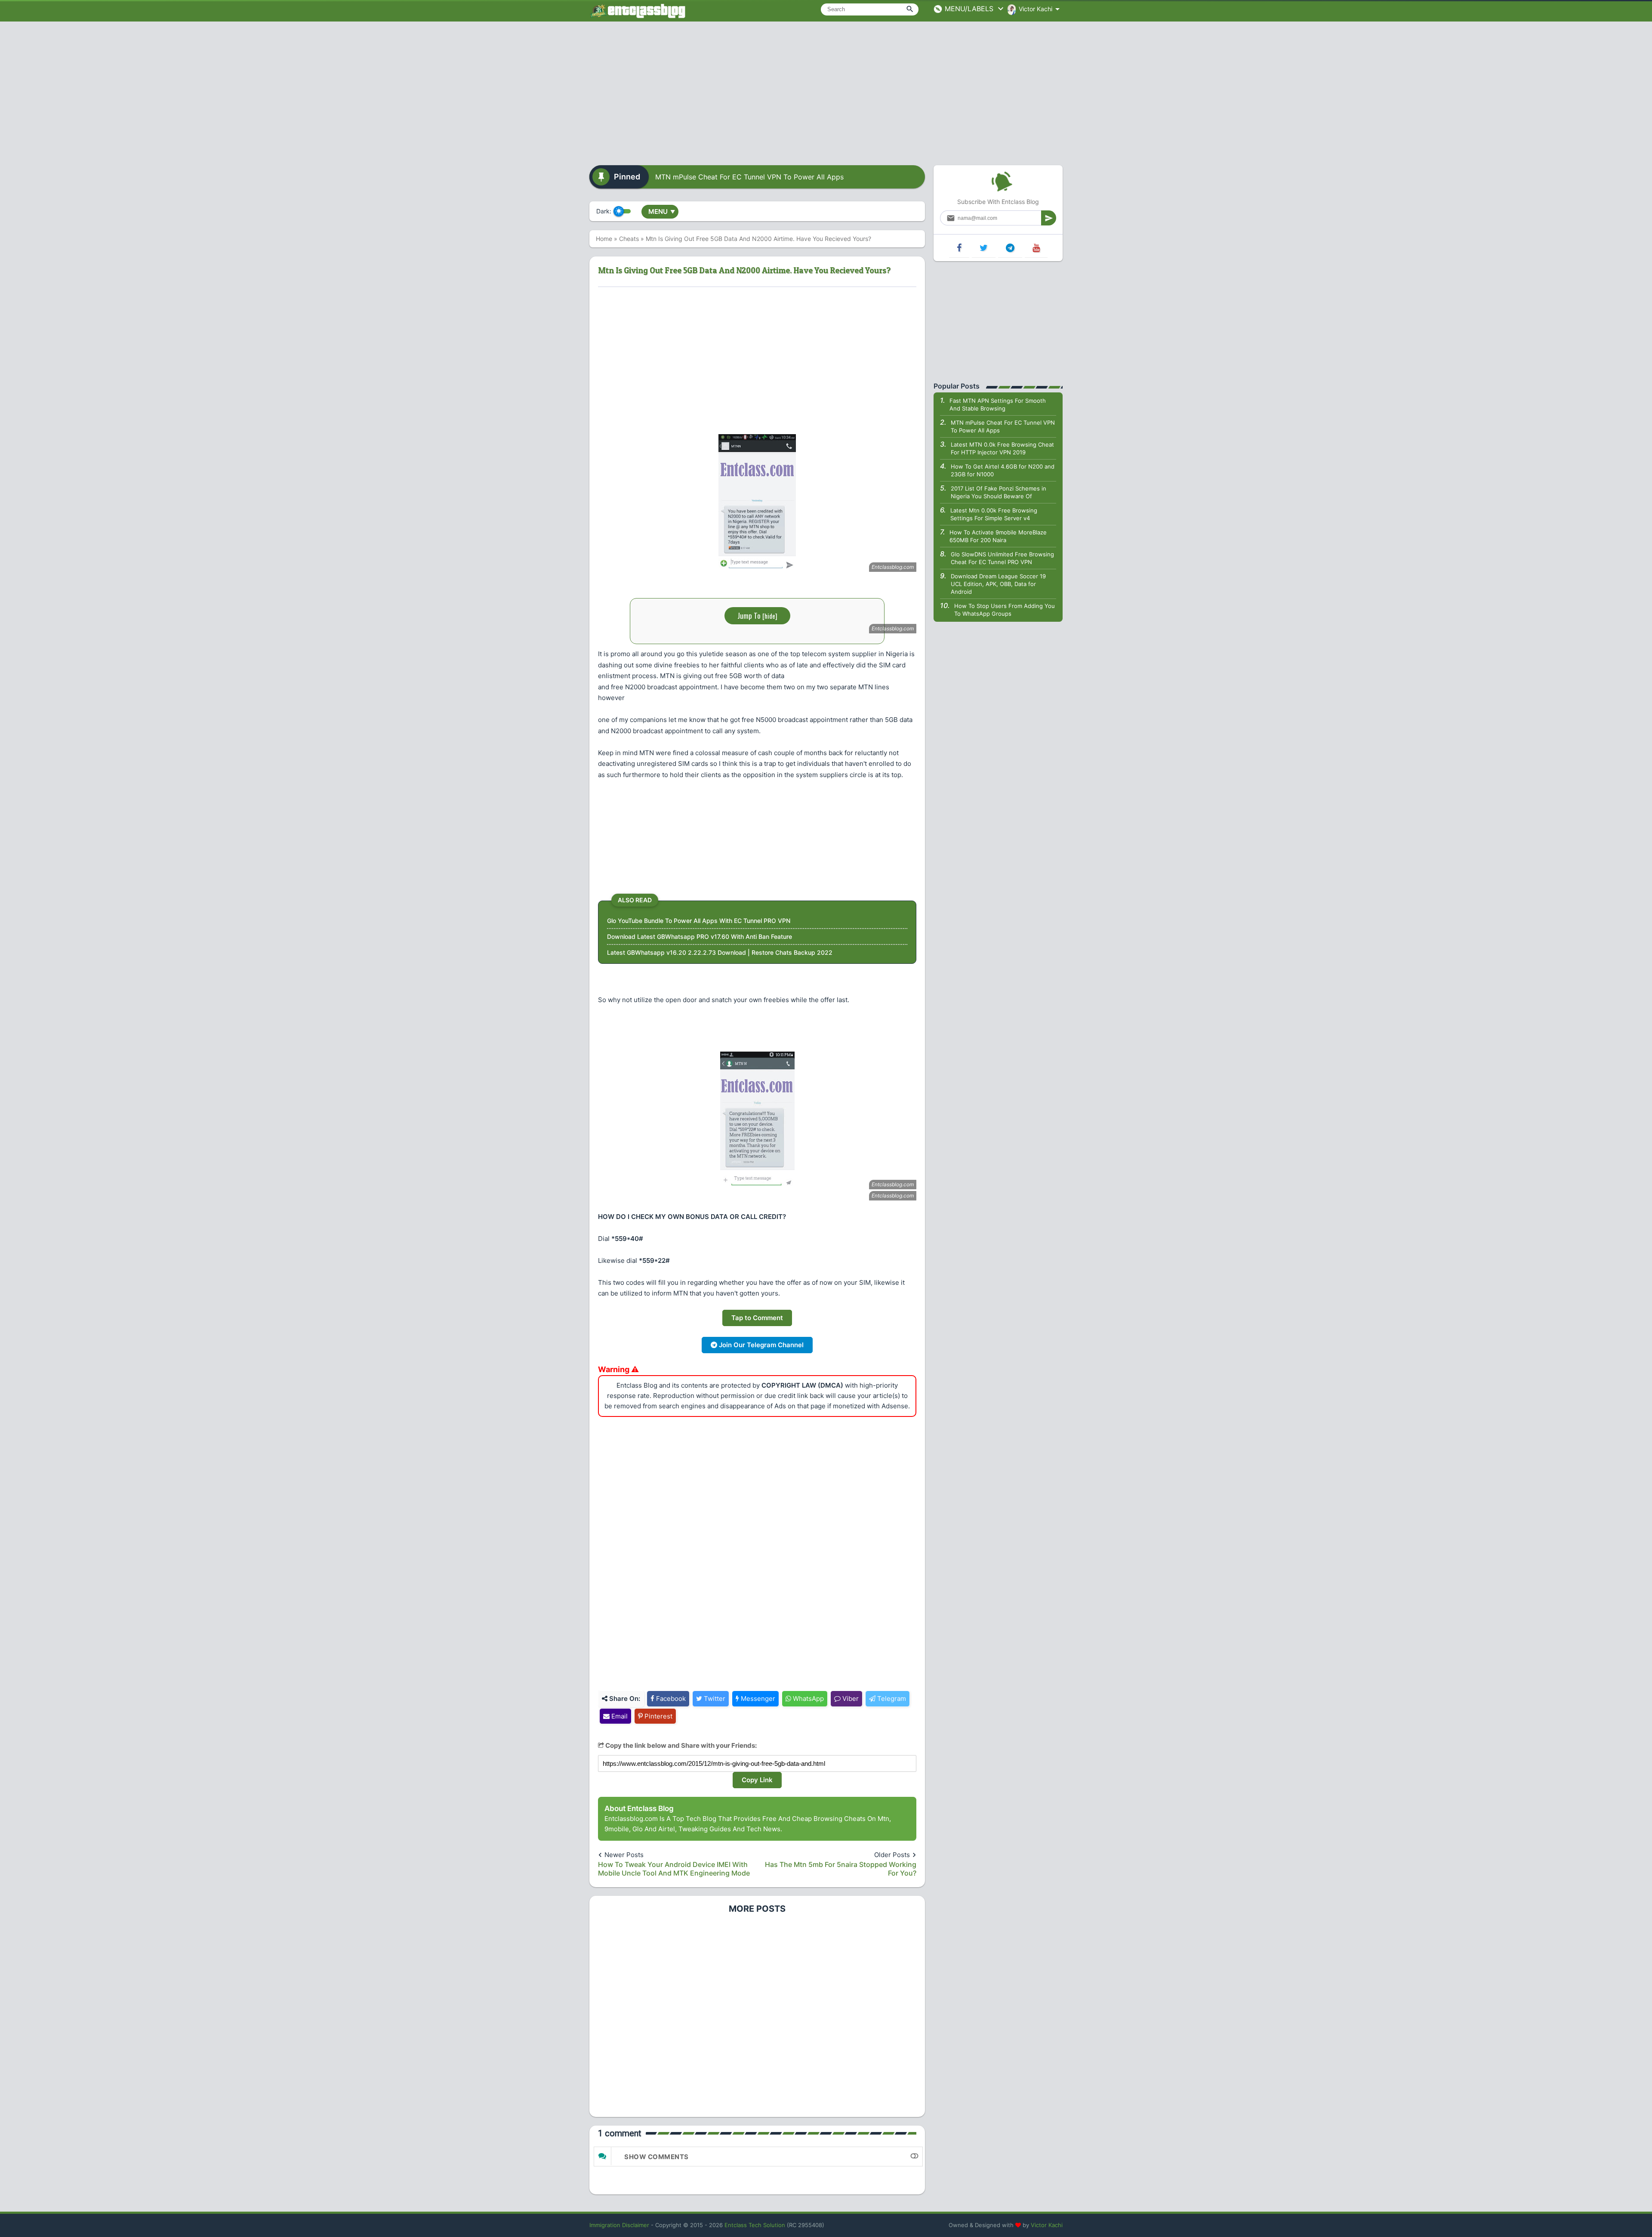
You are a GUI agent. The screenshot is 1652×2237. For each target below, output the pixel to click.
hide (770, 616)
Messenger (757, 1699)
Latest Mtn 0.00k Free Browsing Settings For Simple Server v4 (994, 514)
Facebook (670, 1699)
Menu (662, 211)
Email (619, 1716)
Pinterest (658, 1716)
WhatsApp (808, 1699)
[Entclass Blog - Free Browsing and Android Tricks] (638, 11)
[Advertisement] (826, 90)
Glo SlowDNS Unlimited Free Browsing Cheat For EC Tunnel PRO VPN (1002, 558)
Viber (850, 1699)
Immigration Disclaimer (619, 2225)
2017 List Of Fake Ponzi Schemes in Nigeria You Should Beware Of (999, 492)
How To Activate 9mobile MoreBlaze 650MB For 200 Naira (998, 536)
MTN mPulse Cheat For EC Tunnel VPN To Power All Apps (749, 177)
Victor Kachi (1047, 2225)
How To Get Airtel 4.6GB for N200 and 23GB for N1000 (1003, 470)
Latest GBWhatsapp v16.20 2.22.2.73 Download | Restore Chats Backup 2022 (720, 952)
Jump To (757, 616)
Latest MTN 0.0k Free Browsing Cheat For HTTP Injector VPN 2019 (1002, 448)
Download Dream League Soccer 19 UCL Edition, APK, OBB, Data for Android (998, 584)
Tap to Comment (757, 1318)
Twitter (714, 1699)
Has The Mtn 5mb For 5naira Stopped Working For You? (841, 1869)
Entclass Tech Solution (755, 2225)
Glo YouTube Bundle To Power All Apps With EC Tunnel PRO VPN (699, 921)
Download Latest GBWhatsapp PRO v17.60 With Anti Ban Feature (700, 936)
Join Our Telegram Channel (760, 1345)
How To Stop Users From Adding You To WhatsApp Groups (1005, 610)
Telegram (891, 1699)
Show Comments (656, 2157)
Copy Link (757, 1780)
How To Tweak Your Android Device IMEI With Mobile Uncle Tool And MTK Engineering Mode (674, 1869)
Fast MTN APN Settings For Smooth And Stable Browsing (998, 404)
